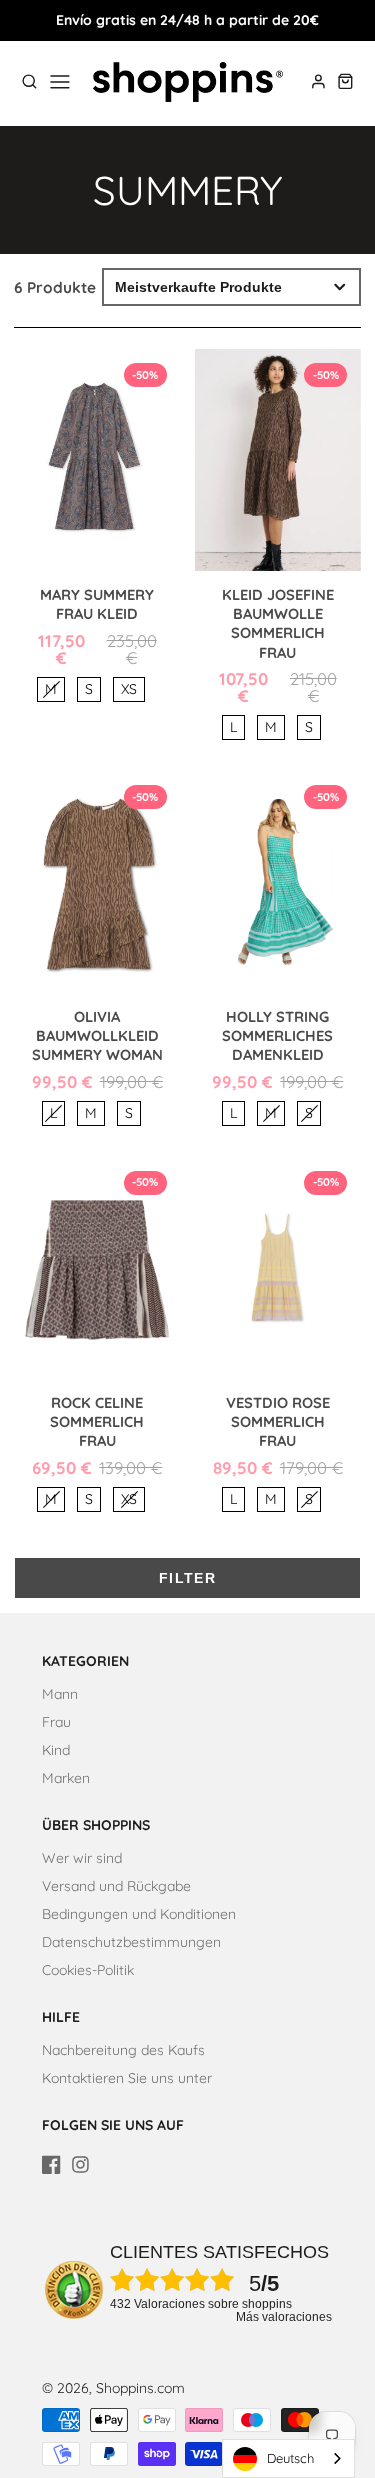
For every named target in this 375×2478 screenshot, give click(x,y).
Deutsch (290, 2458)
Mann (60, 1694)
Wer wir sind (82, 1858)
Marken (66, 1778)
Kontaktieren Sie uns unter (127, 2078)
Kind (56, 1750)
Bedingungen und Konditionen (139, 1914)
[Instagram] (80, 2164)
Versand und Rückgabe (116, 1886)
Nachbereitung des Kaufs (123, 2050)
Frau (56, 1722)
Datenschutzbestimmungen (131, 1942)
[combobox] (288, 2458)
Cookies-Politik (88, 1970)
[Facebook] (51, 2164)
